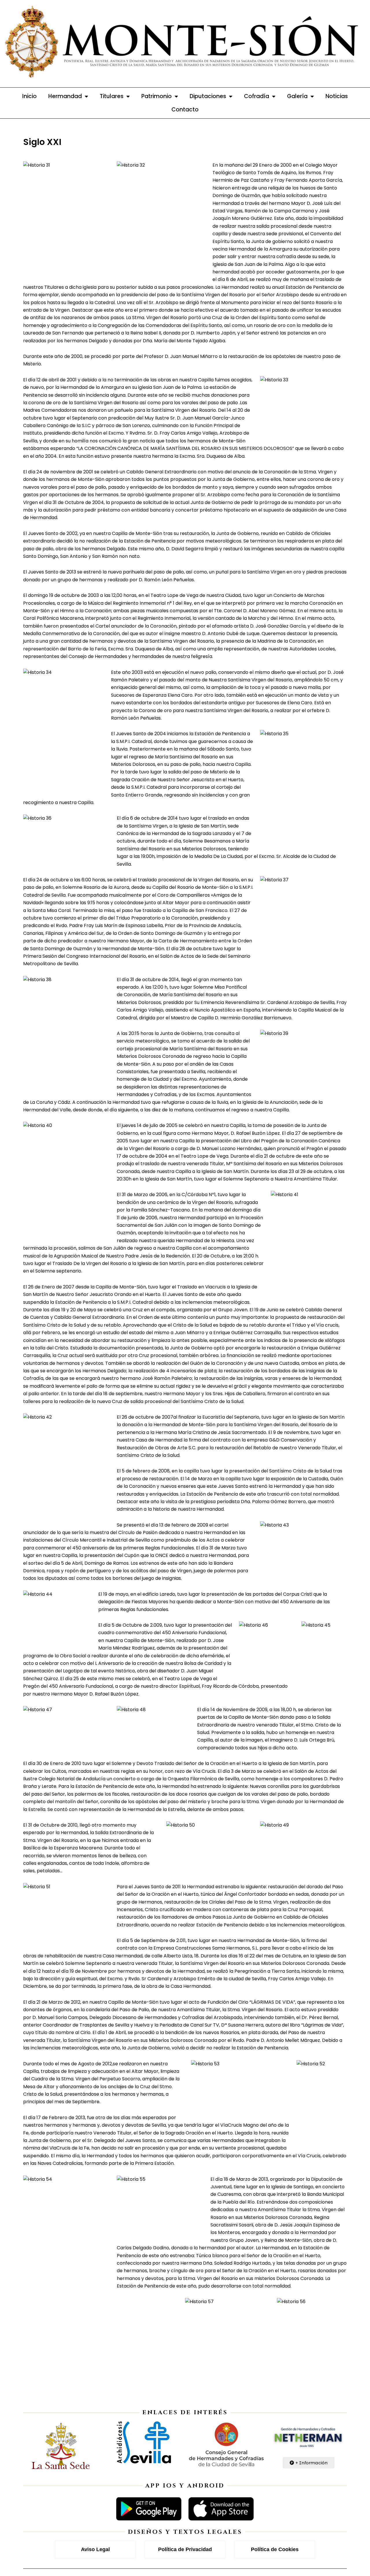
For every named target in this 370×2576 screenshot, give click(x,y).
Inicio (29, 96)
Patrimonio (157, 96)
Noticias (337, 96)
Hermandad (65, 96)
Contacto (185, 110)
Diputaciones (208, 96)
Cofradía (257, 96)
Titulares (112, 96)
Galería (297, 96)
